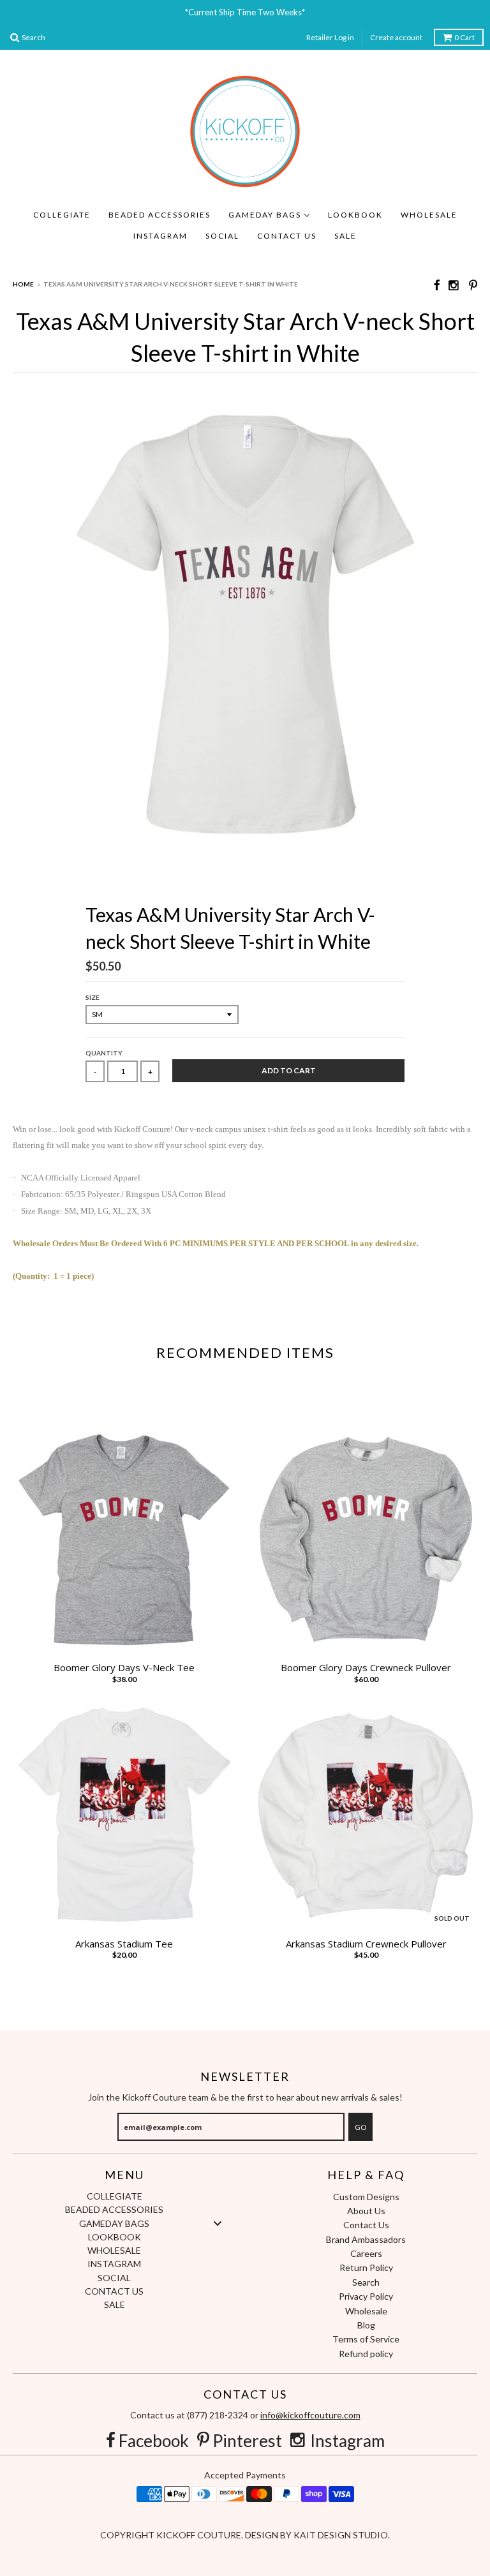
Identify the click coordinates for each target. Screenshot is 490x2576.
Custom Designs (366, 2197)
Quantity (104, 1053)
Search (366, 2282)
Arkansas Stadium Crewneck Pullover (366, 1944)
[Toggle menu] (218, 2223)
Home (23, 284)
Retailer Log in (330, 37)
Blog (366, 2325)
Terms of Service (366, 2339)
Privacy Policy (366, 2296)
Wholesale (366, 2311)
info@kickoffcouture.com (310, 2415)
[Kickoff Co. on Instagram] (454, 285)
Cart (464, 37)
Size (93, 997)
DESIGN (263, 2535)
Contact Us (366, 2225)
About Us (366, 2211)
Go (360, 2127)
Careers (366, 2253)
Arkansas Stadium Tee (124, 1944)
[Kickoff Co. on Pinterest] (473, 285)
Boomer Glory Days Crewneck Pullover (366, 1668)
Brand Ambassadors (366, 2239)
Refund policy (366, 2354)
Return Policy (366, 2267)
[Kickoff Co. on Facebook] (436, 285)
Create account (396, 37)
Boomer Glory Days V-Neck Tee (124, 1668)
